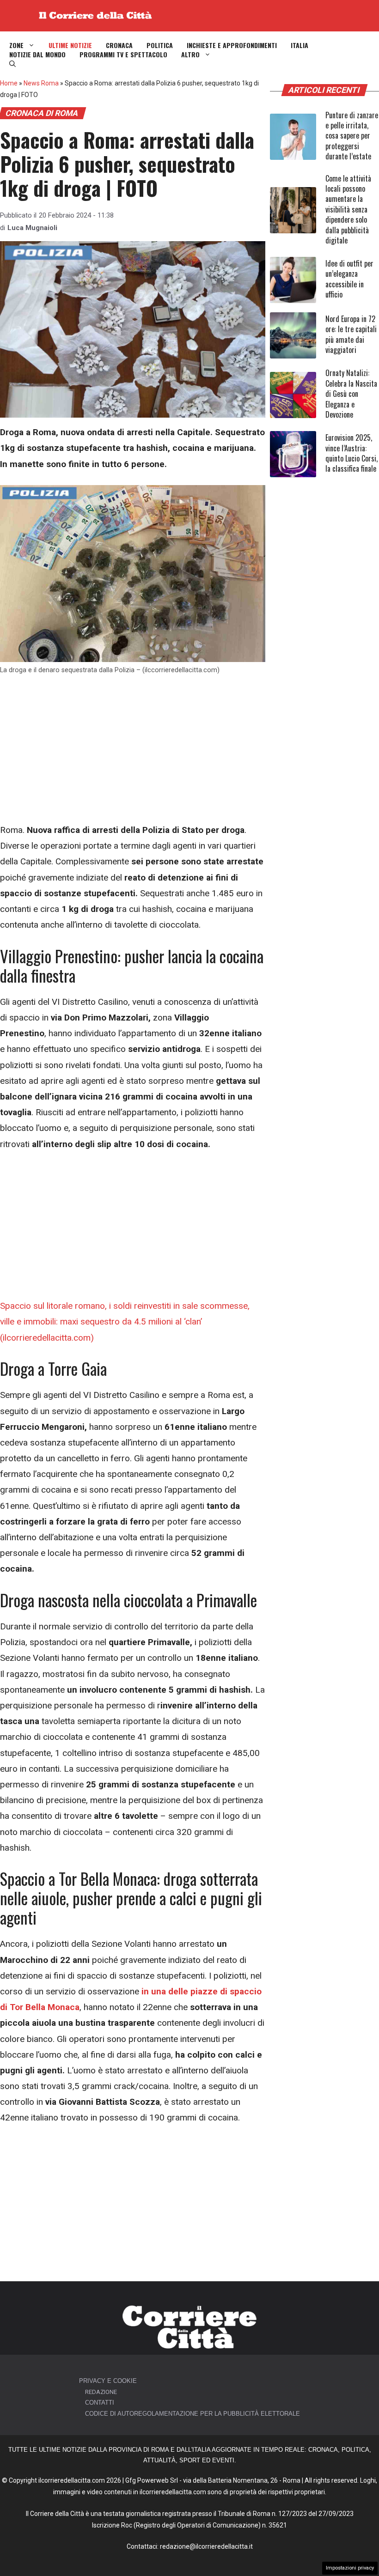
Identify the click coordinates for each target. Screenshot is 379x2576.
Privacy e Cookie (108, 2381)
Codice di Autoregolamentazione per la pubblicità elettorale (193, 2414)
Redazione (101, 2392)
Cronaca (119, 45)
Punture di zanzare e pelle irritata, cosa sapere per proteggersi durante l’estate (352, 136)
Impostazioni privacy (350, 2568)
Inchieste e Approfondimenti (232, 45)
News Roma (41, 83)
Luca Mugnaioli (32, 228)
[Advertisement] (133, 754)
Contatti (100, 2403)
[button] (12, 64)
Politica (160, 45)
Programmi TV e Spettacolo (123, 55)
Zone (16, 45)
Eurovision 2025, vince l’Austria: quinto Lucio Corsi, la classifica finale (351, 453)
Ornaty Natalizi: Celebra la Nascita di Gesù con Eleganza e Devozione (351, 394)
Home (9, 83)
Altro (190, 55)
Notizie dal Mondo (37, 55)
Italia (300, 45)
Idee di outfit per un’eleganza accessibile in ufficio (349, 279)
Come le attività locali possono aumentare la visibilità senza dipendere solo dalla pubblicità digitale (348, 209)
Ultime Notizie (70, 45)
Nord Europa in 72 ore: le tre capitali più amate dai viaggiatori (351, 334)
